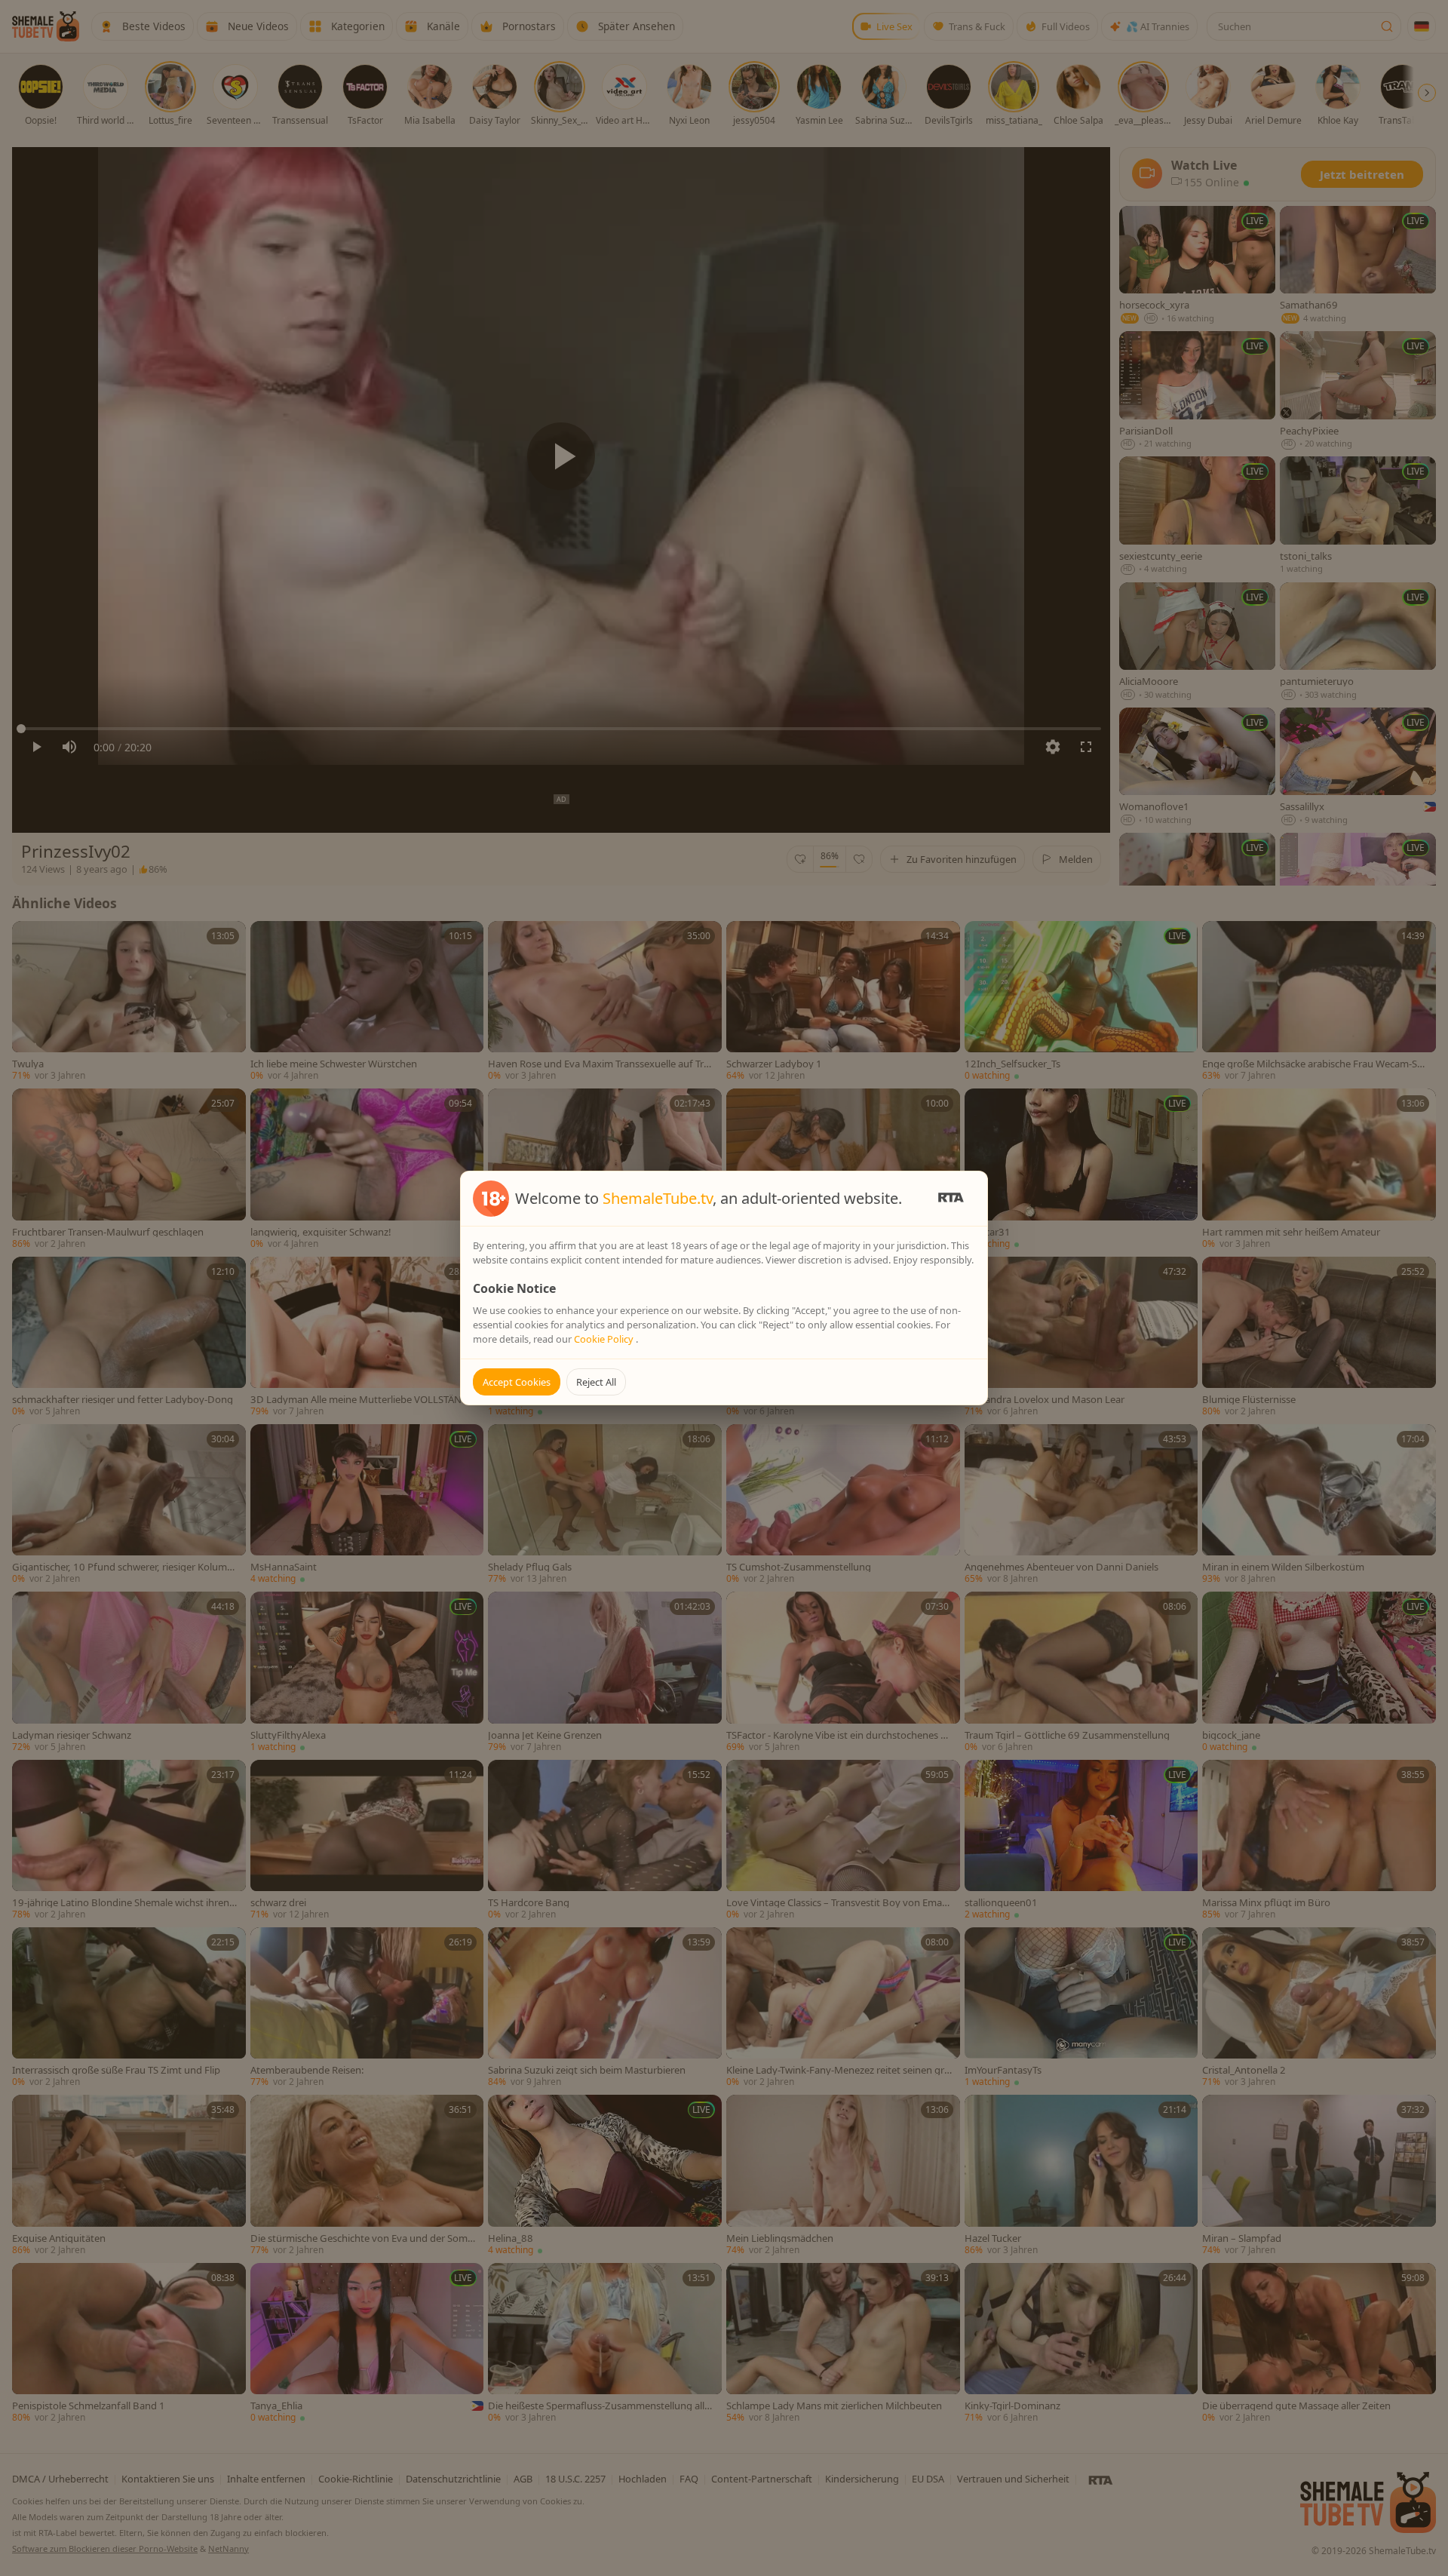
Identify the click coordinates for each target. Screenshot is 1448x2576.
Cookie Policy (605, 1339)
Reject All (596, 1382)
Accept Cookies (517, 1382)
